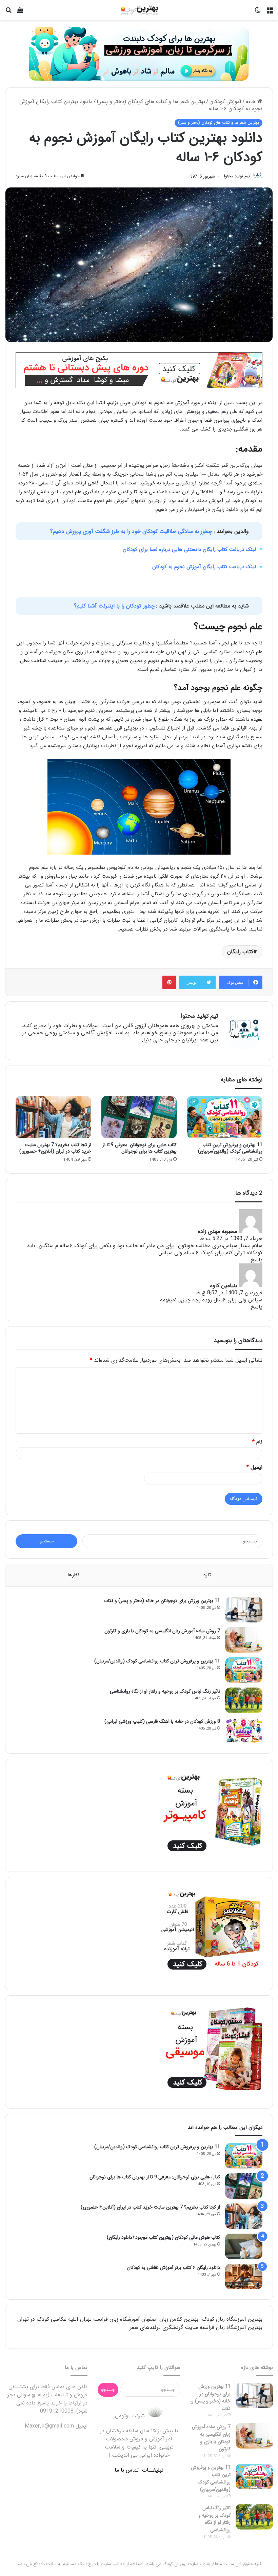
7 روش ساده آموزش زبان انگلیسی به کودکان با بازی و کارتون (162, 1631)
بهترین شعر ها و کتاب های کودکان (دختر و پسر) (151, 102)
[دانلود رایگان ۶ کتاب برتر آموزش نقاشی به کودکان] (244, 2277)
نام (257, 1442)
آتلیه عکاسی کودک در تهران (48, 2319)
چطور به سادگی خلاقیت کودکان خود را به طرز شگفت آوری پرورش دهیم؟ (132, 531)
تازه (207, 1575)
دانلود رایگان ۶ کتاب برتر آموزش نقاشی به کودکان (174, 2268)
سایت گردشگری (180, 2327)
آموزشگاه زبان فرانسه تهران (110, 2319)
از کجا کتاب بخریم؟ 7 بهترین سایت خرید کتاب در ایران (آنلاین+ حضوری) (55, 1148)
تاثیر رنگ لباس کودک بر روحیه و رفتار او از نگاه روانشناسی (165, 1691)
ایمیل (254, 1467)
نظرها (73, 1575)
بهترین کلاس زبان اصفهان (170, 2319)
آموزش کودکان (225, 102)
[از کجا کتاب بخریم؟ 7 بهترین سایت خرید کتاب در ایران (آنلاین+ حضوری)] (53, 1117)
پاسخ (257, 1260)
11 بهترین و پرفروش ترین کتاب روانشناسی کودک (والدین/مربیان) (230, 1148)
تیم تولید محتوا (237, 176)
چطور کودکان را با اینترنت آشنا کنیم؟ (115, 606)
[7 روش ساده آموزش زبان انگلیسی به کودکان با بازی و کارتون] (244, 1640)
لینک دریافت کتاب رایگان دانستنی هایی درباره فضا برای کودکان (189, 550)
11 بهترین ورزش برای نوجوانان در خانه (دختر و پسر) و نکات (162, 1601)
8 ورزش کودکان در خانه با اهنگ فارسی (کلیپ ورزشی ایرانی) (162, 1721)
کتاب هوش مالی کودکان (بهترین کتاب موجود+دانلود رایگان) (163, 2237)
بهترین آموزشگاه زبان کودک (232, 2319)
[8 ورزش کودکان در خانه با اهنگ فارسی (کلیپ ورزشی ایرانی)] (244, 1730)
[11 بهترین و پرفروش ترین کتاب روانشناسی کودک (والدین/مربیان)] (225, 1117)
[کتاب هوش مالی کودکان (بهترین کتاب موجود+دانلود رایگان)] (244, 2246)
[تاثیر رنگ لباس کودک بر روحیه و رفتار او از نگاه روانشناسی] (244, 1700)
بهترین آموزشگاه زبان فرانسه (231, 2327)
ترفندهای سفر (145, 2327)
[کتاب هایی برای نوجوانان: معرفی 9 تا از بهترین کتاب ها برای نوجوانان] (139, 1117)
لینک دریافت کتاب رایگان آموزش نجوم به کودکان (204, 567)
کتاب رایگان (240, 952)
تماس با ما (127, 2470)
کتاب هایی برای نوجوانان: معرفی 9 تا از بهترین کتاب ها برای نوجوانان (140, 1148)
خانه (252, 102)
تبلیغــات (153, 2470)
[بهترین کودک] (139, 10)
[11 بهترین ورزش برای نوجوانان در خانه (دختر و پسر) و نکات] (244, 1610)
